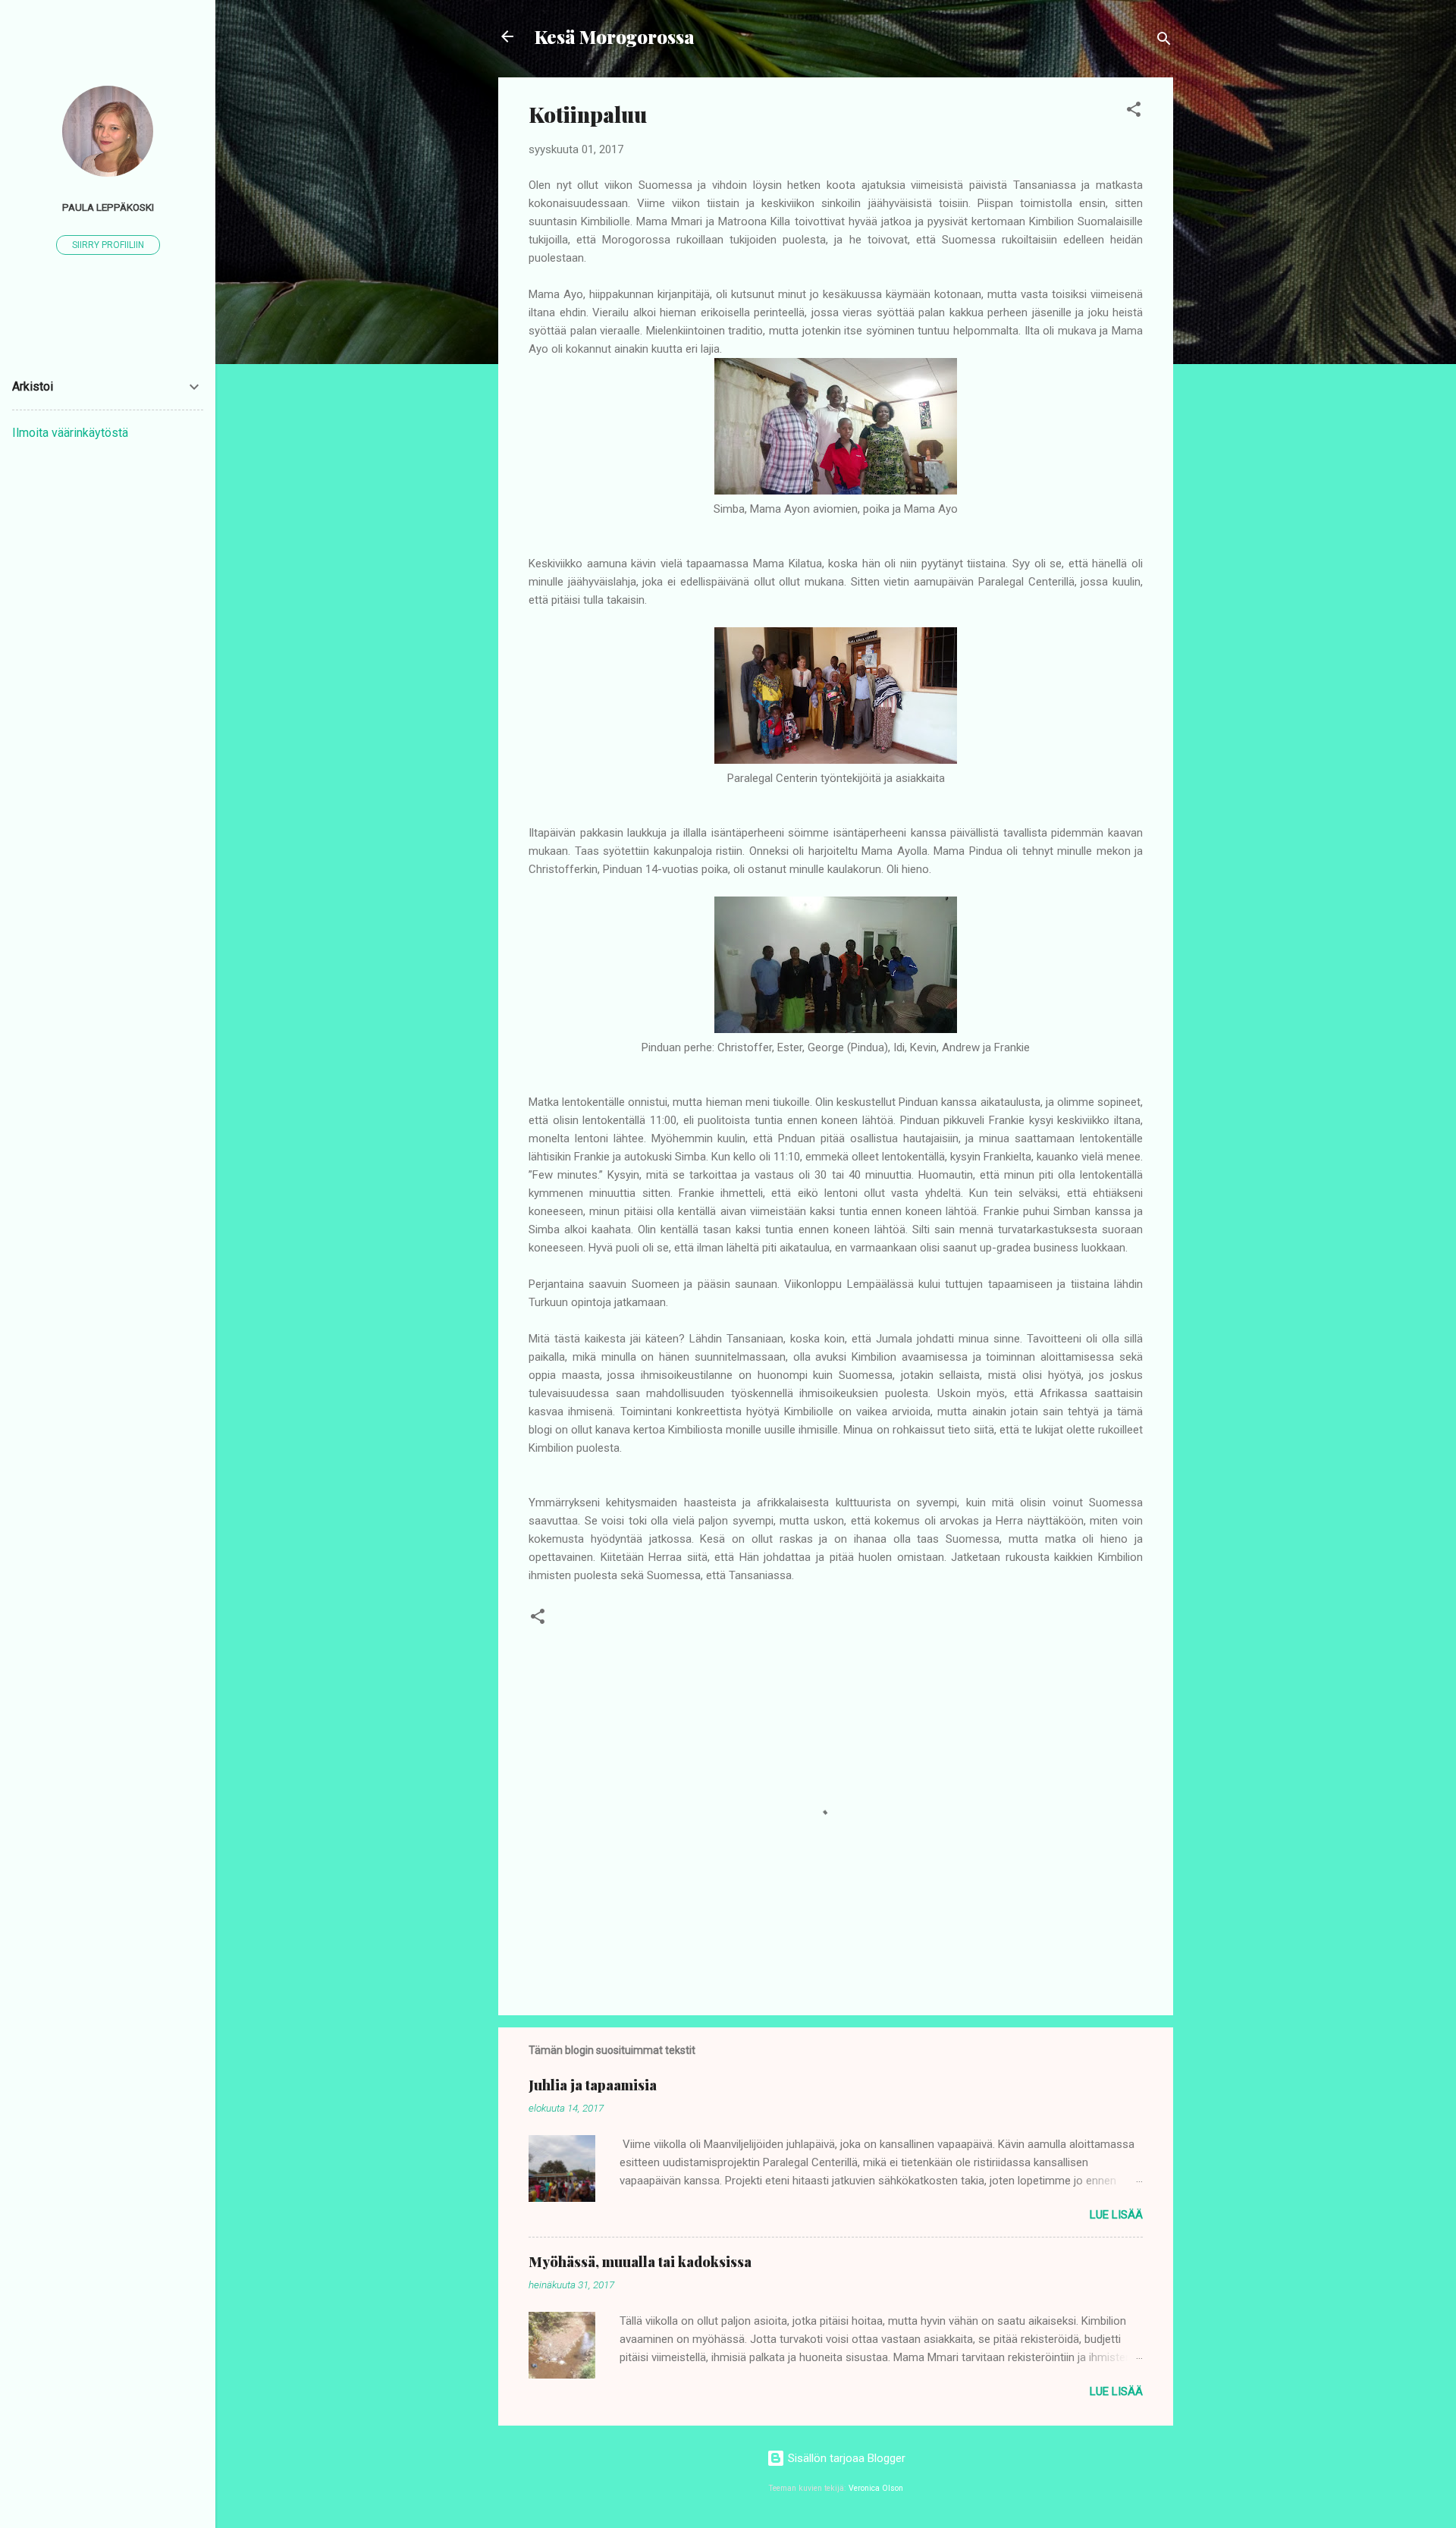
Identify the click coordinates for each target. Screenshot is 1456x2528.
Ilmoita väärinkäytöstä (70, 433)
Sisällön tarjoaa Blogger (845, 2458)
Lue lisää (1116, 2215)
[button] (1134, 112)
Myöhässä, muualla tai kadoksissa (640, 2262)
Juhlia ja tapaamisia (593, 2085)
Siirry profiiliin (108, 245)
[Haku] (1164, 41)
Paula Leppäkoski (108, 207)
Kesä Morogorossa (615, 36)
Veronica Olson (876, 2488)
